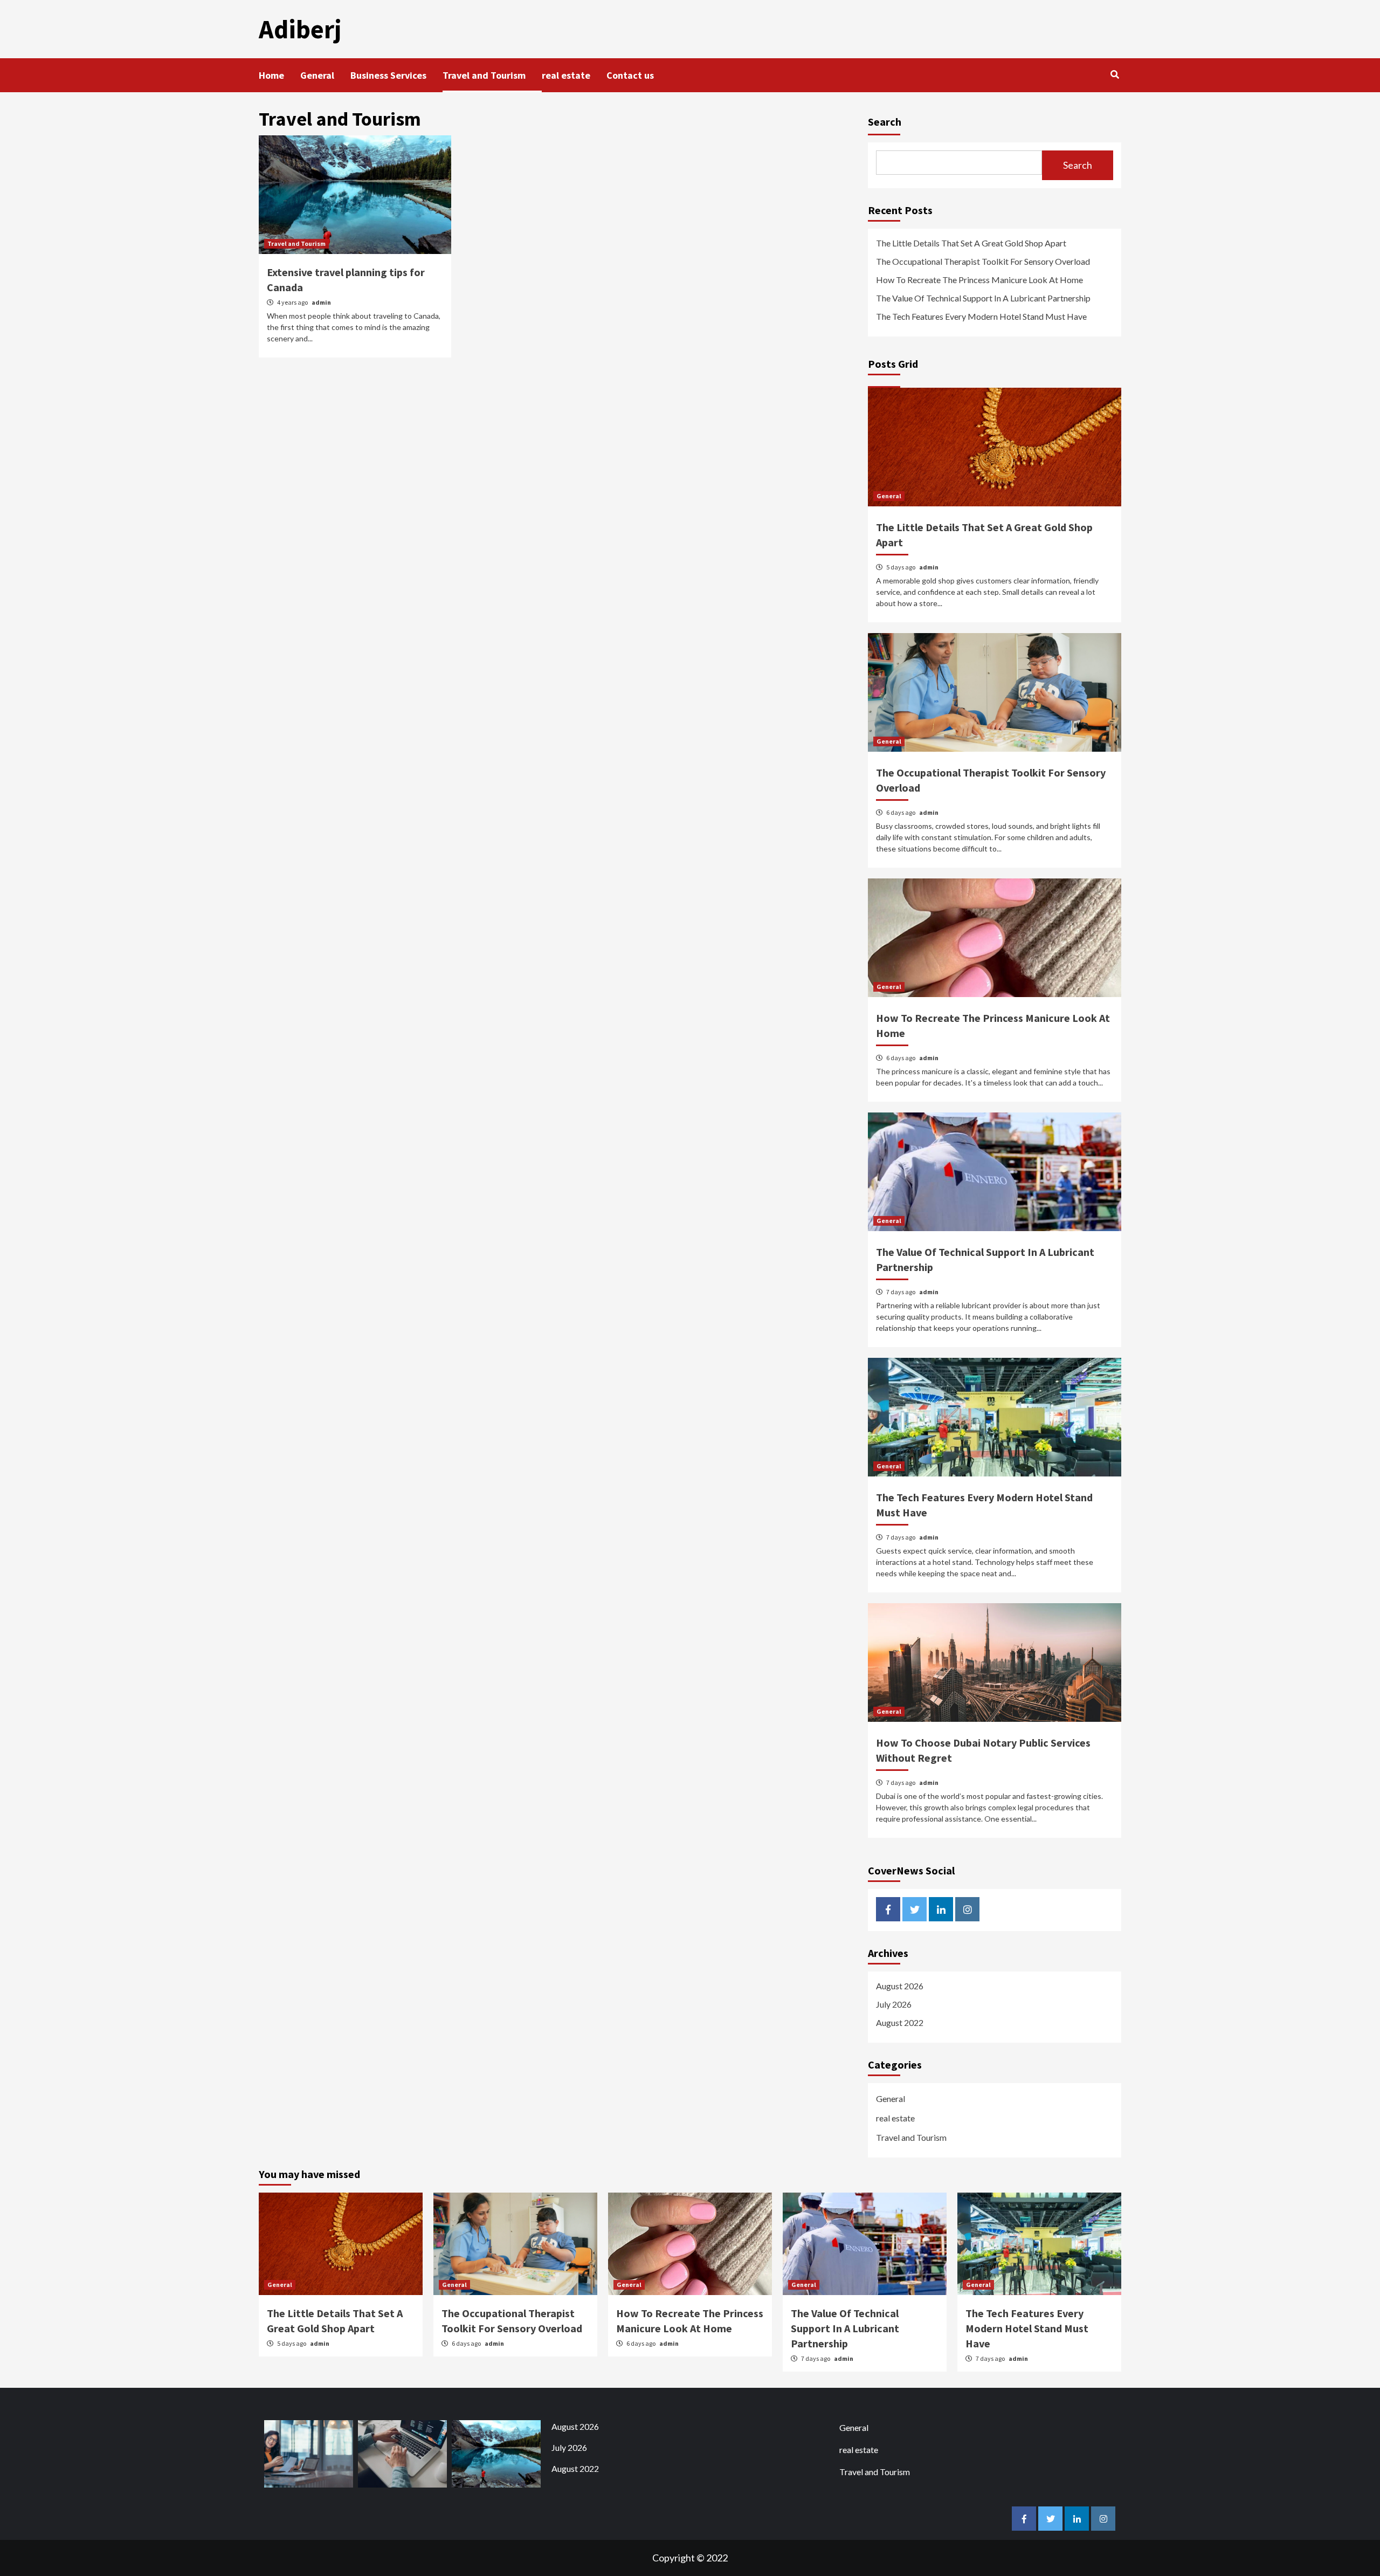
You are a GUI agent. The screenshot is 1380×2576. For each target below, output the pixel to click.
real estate (566, 75)
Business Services (388, 75)
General (317, 75)
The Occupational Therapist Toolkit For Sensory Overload (983, 261)
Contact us (630, 75)
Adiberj (300, 29)
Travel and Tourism (484, 75)
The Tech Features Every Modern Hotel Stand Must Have (981, 316)
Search (885, 122)
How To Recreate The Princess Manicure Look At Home (979, 280)
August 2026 (900, 1986)
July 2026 (894, 2004)
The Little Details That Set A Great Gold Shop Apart (971, 243)
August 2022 (900, 2022)
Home (271, 75)
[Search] (1115, 74)
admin (321, 302)
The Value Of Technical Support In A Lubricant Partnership (983, 298)
